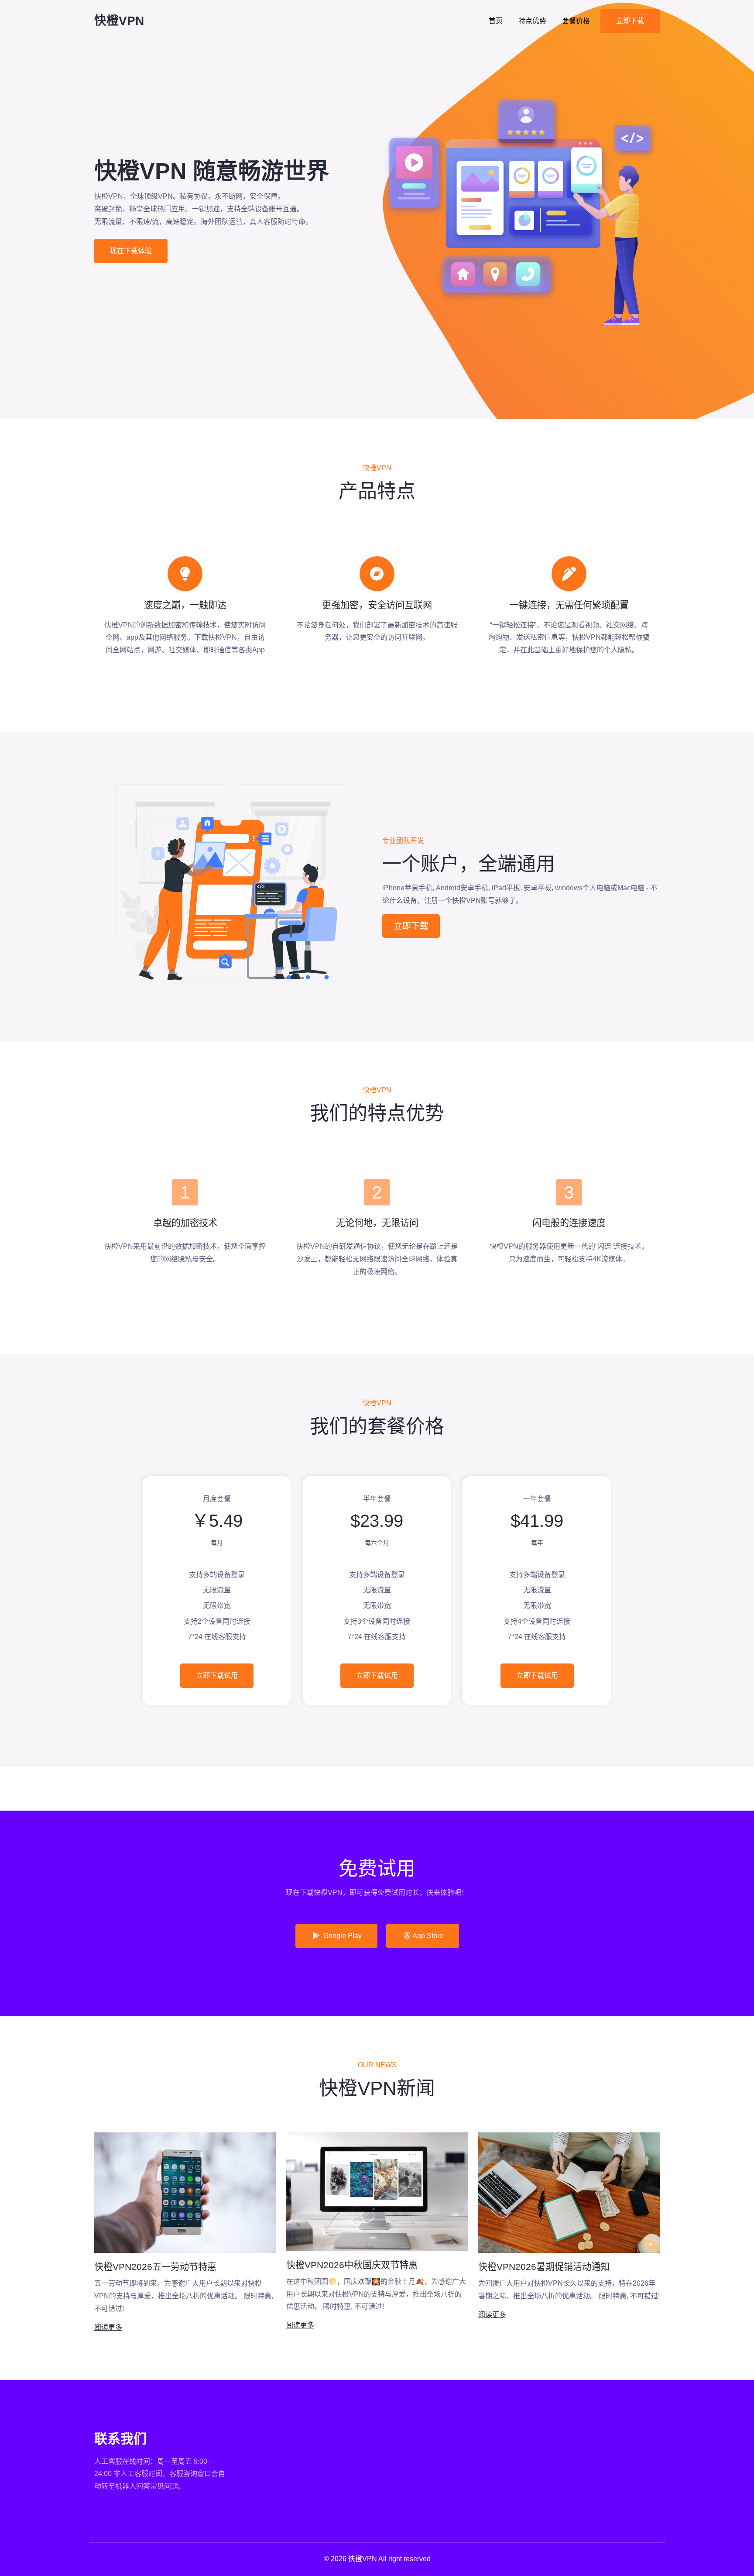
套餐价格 (576, 21)
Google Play (342, 1936)
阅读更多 (108, 2327)
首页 (496, 21)
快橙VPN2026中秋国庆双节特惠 (352, 2265)
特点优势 (532, 21)
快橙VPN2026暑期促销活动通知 (544, 2267)
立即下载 (630, 21)
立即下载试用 (217, 1675)
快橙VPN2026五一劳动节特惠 (155, 2267)
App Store (428, 1936)
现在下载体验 (131, 251)
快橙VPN (119, 21)
